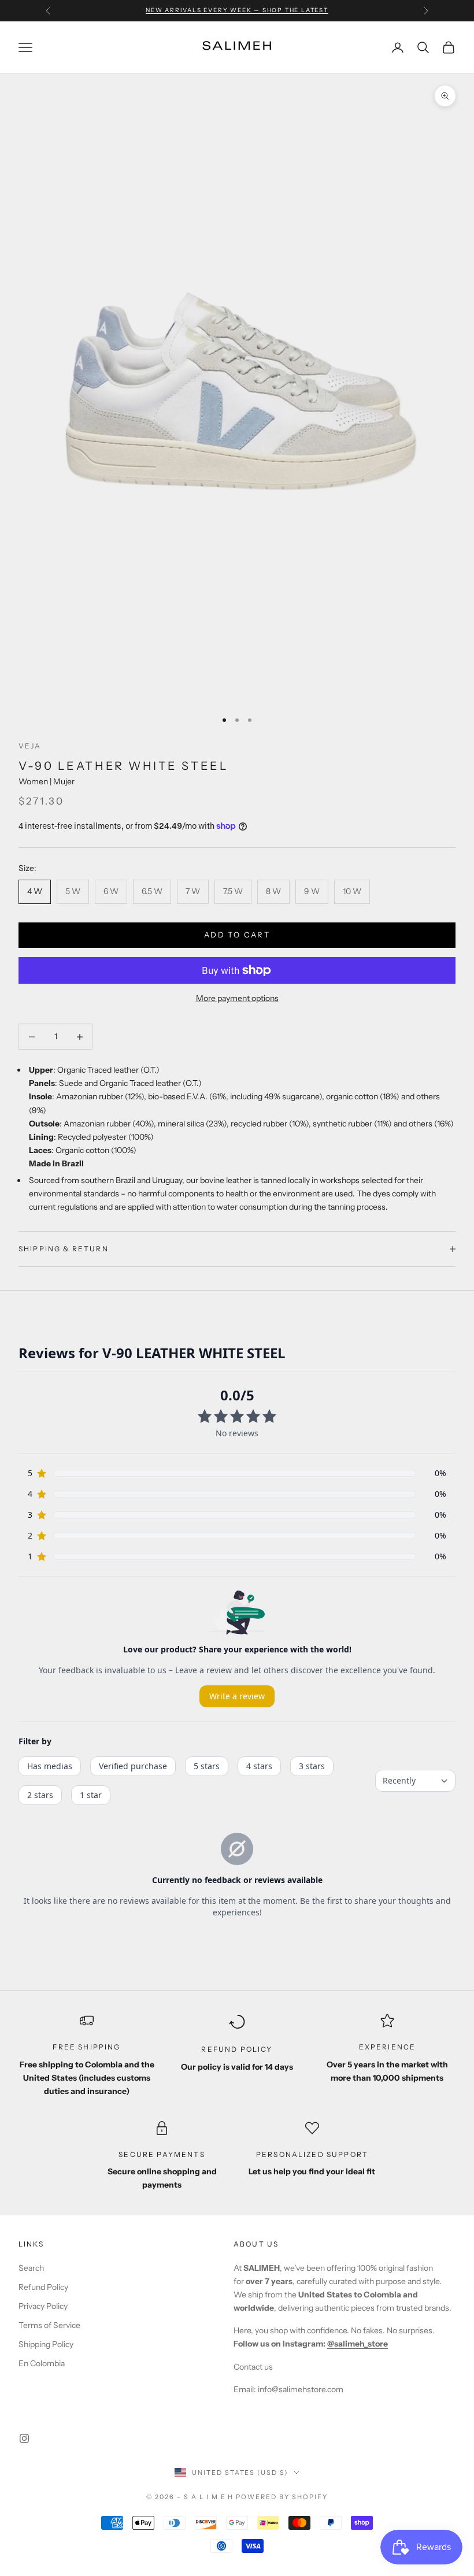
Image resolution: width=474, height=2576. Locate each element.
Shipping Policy (46, 2344)
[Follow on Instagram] (24, 2438)
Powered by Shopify (282, 2497)
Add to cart (237, 935)
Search (31, 2268)
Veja (30, 746)
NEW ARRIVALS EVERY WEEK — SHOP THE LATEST (237, 10)
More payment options (237, 998)
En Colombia (42, 2363)
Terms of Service (49, 2325)
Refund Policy (43, 2287)
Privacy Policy (43, 2306)
